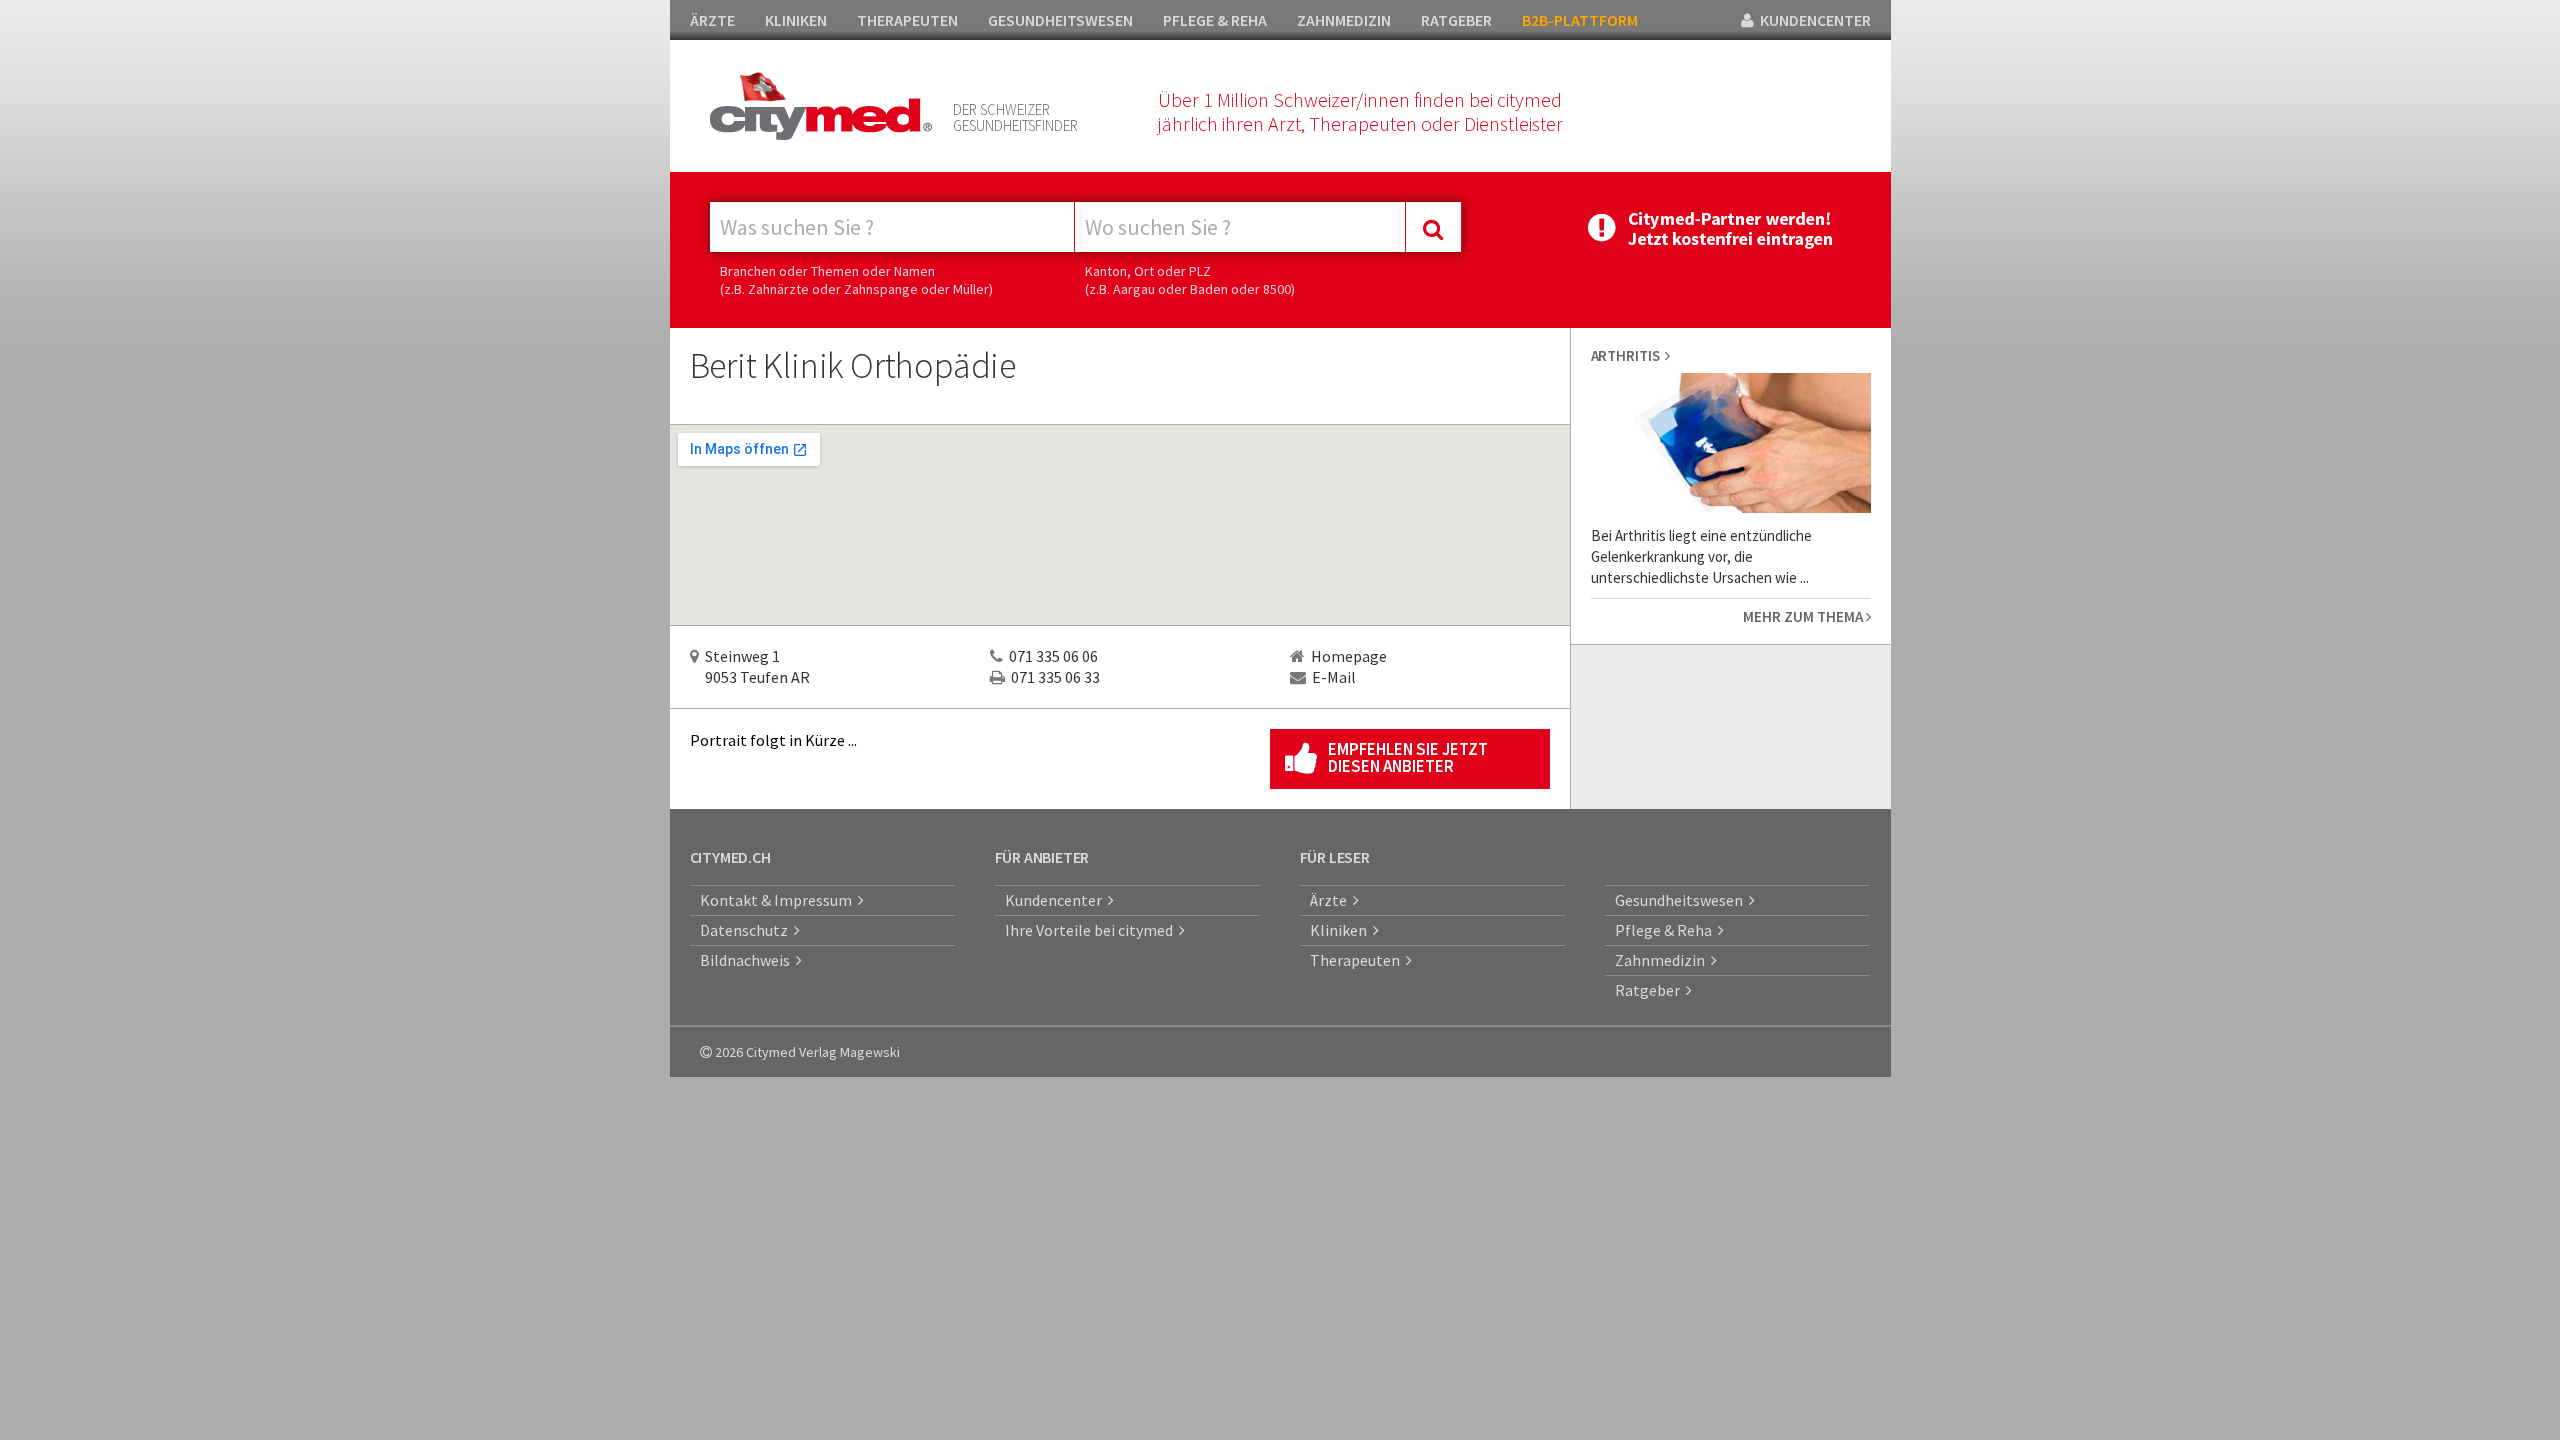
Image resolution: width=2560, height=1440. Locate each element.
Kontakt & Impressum (779, 900)
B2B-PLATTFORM (1580, 20)
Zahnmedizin (1663, 960)
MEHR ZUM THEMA (1804, 616)
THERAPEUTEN (907, 20)
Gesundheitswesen (1682, 900)
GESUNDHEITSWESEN (1060, 20)
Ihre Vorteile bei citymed (1092, 930)
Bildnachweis (748, 960)
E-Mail (1334, 677)
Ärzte (1331, 900)
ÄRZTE (712, 20)
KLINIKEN (796, 20)
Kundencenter (1056, 900)
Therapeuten (1358, 960)
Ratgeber (1650, 990)
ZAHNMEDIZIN (1344, 20)
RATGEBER (1456, 20)
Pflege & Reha (1666, 930)
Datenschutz (747, 930)
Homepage (1349, 656)
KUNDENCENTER (1812, 20)
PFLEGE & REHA (1215, 20)
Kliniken (1341, 930)
